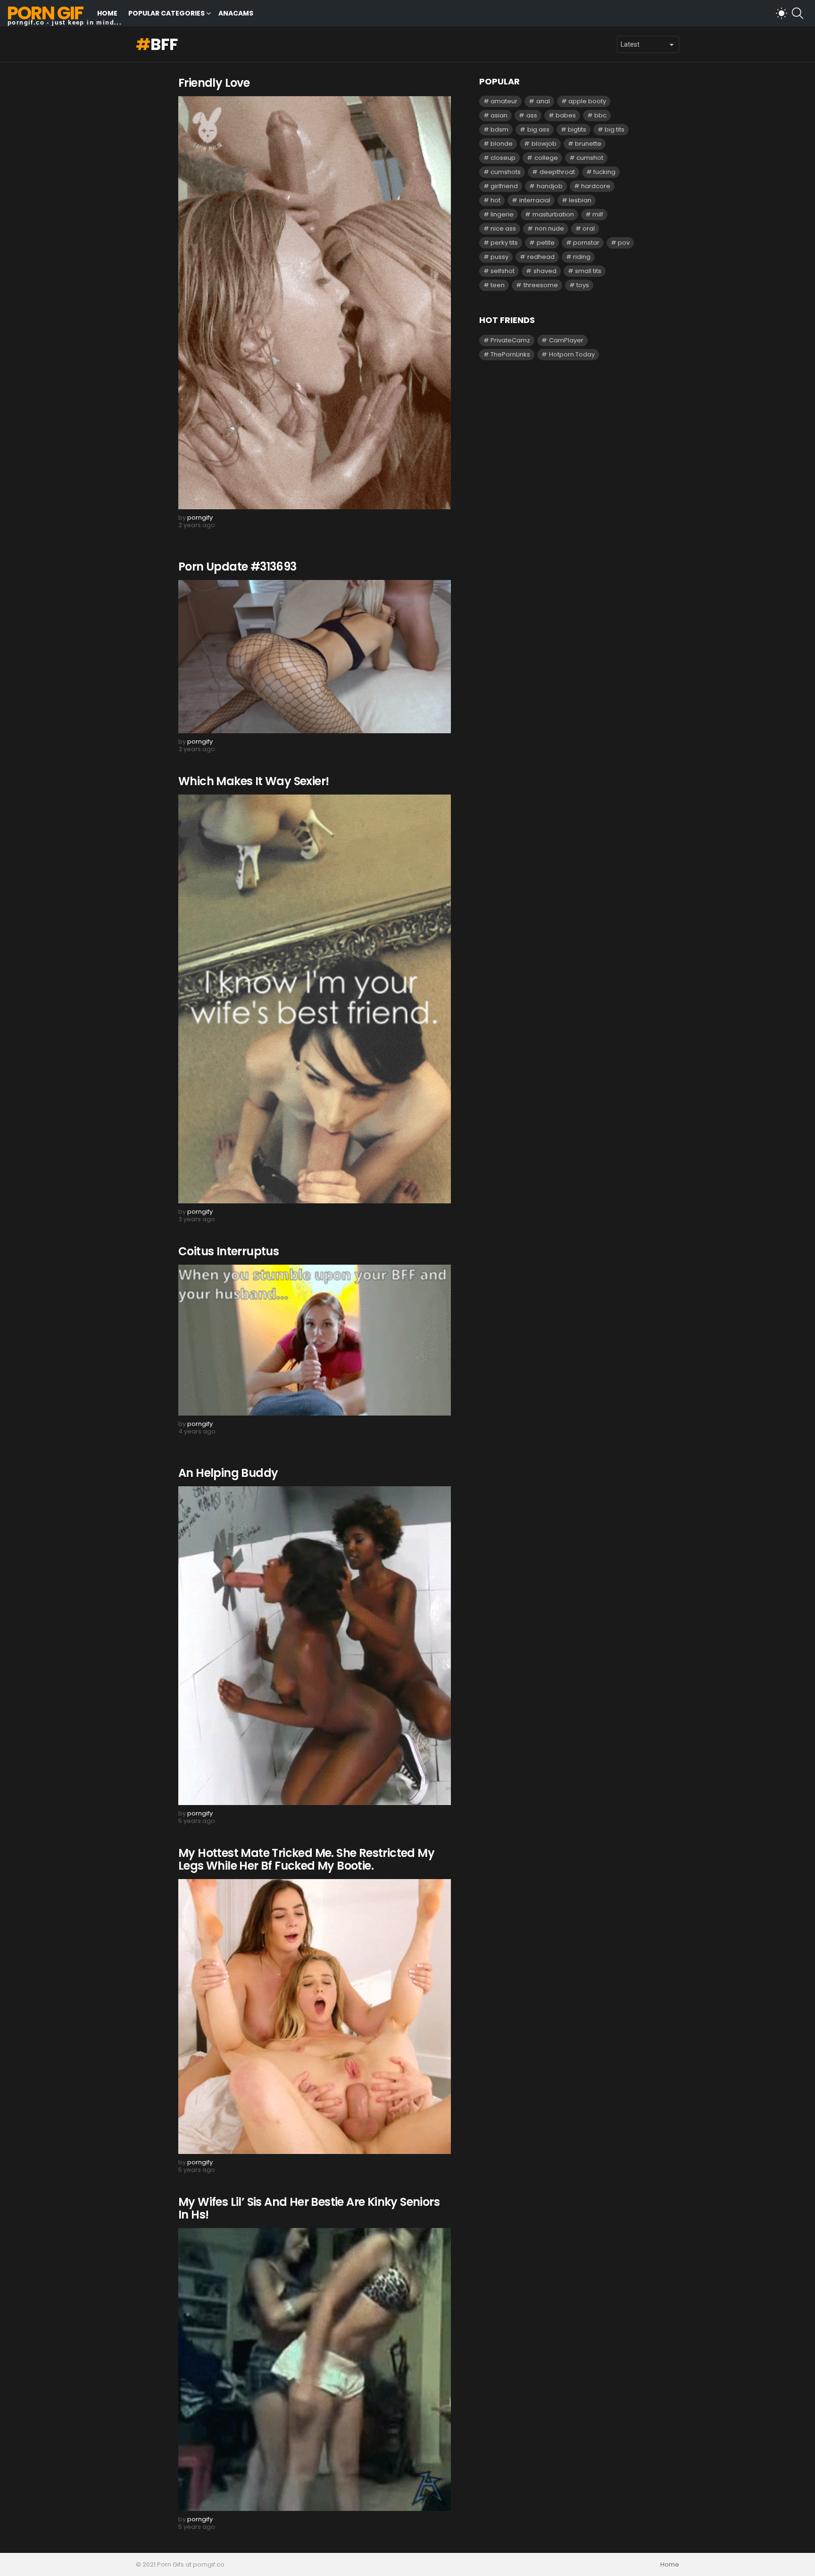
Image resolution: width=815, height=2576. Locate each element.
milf (598, 214)
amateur (504, 101)
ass (532, 115)
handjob (550, 186)
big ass (538, 129)
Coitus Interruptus (229, 1251)
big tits (615, 129)
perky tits (504, 243)
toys (583, 285)
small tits (588, 271)
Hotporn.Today (572, 354)
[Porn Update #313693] (315, 657)
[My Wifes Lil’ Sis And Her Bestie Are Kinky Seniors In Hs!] (315, 2370)
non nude (549, 228)
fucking (604, 172)
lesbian (580, 200)
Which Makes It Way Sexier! (254, 781)
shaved (545, 271)
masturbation (553, 214)
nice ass (503, 228)
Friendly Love (214, 83)
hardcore (596, 186)
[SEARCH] (798, 13)
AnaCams (236, 13)
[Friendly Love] (315, 303)
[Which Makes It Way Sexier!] (315, 999)
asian (499, 115)
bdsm (499, 129)
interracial (535, 200)
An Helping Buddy (228, 1473)
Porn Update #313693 (237, 567)
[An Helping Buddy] (315, 1646)
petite (546, 243)
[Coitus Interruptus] (315, 1340)
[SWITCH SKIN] (782, 13)
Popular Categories (166, 13)
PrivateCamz (510, 340)
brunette (588, 144)
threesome (541, 285)
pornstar (586, 243)
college (546, 158)
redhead (541, 257)
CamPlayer (566, 340)
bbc (600, 115)
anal (543, 101)
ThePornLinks (510, 354)
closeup (503, 158)
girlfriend (504, 186)
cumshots (506, 172)
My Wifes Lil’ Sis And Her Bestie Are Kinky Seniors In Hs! (309, 2208)
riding (582, 257)
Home (107, 13)
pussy (499, 257)
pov (624, 243)
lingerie (502, 214)
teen (498, 285)
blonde (502, 144)
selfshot (503, 271)
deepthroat (557, 172)
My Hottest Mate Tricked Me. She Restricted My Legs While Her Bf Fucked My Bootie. (306, 1859)
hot (495, 200)
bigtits (577, 129)
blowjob (544, 144)
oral (589, 228)
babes (566, 115)
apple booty (587, 101)
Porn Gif (45, 13)
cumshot (590, 158)
